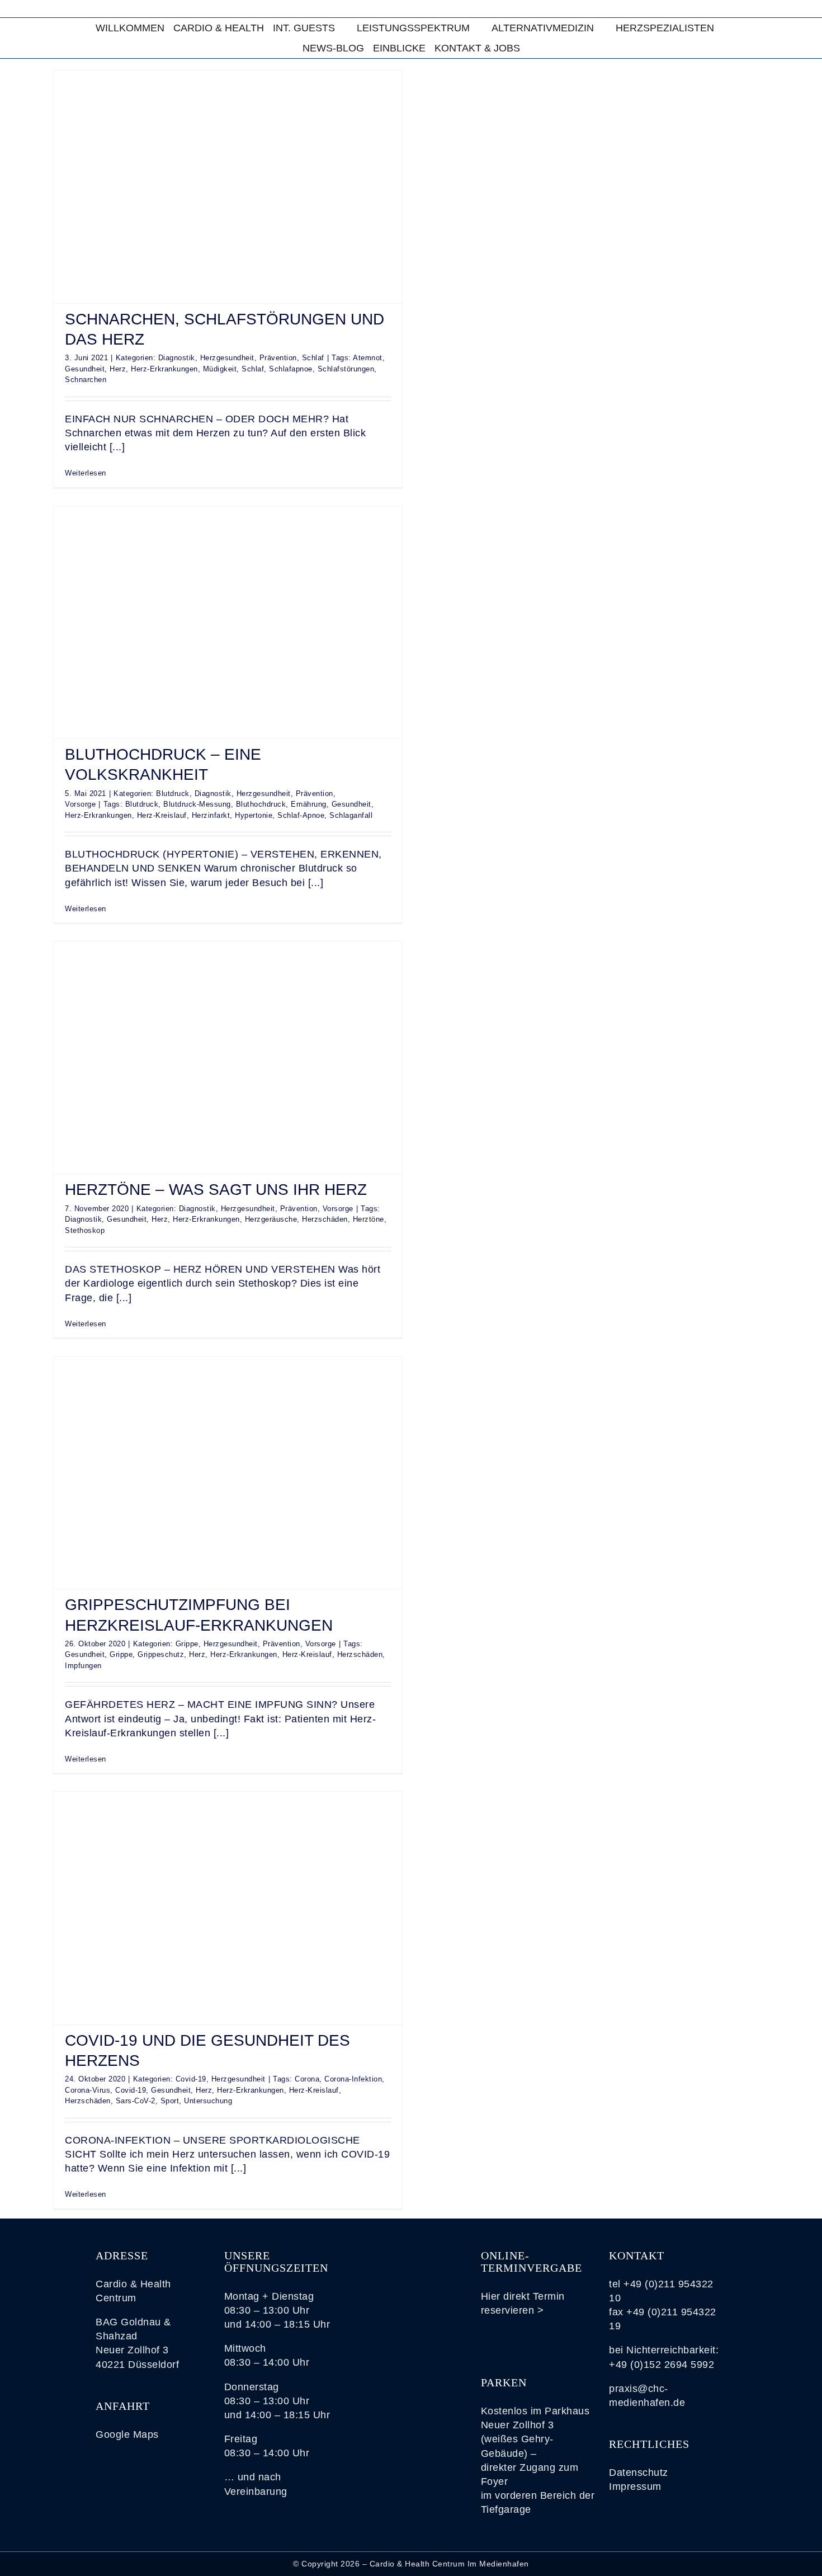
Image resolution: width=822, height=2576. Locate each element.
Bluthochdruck (261, 804)
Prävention (278, 358)
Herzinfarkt (211, 815)
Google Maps (127, 2434)
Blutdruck (173, 793)
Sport (170, 2101)
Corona (307, 2079)
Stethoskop (85, 1230)
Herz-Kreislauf (162, 815)
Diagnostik (177, 358)
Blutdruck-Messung (197, 804)
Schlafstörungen (346, 369)
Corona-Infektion (353, 2079)
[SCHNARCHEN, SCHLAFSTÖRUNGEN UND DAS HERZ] (228, 187)
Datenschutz (639, 2473)
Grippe (187, 1644)
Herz (118, 369)
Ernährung (309, 804)
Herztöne (369, 1219)
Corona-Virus (88, 2090)
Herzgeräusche (271, 1219)
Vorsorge (80, 804)
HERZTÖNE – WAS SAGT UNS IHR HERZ (216, 1190)
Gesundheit (85, 369)
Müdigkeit (220, 369)
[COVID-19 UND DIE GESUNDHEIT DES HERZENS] (228, 1908)
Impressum (635, 2486)
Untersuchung (208, 2101)
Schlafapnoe (291, 369)
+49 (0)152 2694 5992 (662, 2365)
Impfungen (83, 1666)
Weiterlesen (86, 473)
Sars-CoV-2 (136, 2101)
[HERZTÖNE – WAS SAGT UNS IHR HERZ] (228, 1058)
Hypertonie (254, 815)
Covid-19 (191, 2079)
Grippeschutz (161, 1654)
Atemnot (368, 358)
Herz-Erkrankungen (164, 369)
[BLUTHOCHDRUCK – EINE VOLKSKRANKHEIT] (228, 622)
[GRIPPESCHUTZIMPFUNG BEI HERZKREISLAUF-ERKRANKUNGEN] (228, 1473)
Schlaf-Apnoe (301, 815)
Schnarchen (86, 380)
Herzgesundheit (227, 358)
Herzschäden (325, 1219)
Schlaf (313, 358)
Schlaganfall (351, 815)
